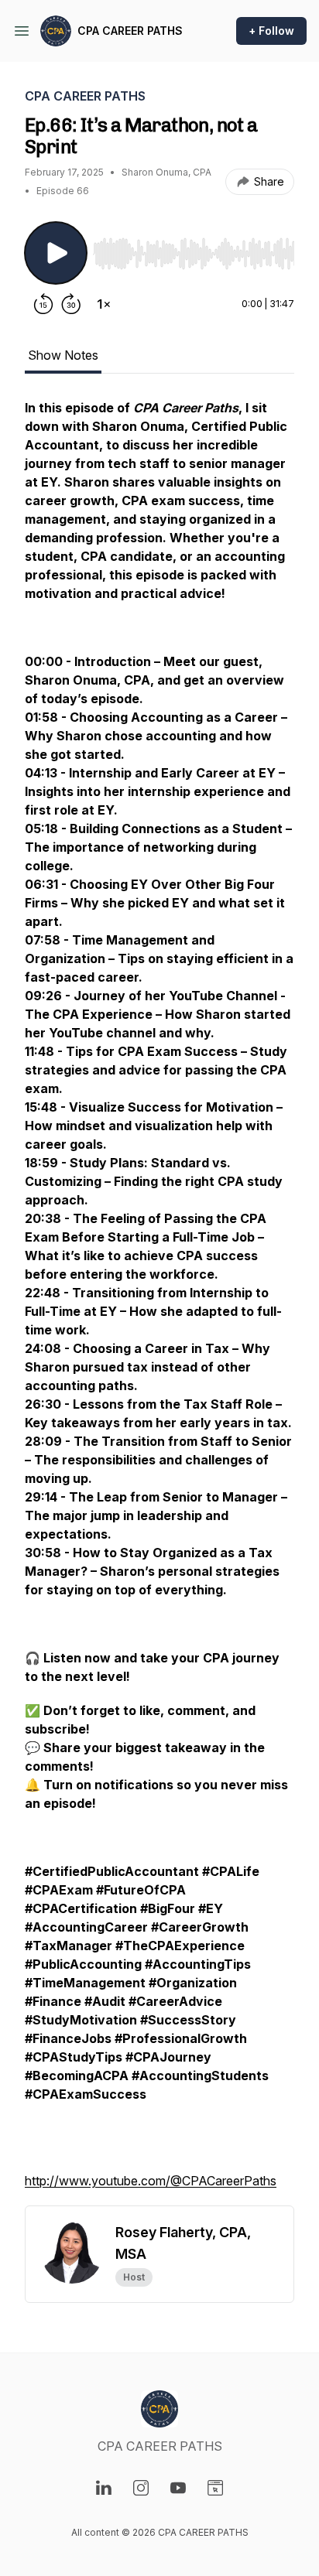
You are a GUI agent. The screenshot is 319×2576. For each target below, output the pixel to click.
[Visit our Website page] (215, 2488)
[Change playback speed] (104, 304)
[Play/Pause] (56, 253)
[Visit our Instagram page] (141, 2488)
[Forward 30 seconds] (71, 304)
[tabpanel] (159, 1302)
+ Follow (271, 31)
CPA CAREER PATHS (130, 31)
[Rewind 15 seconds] (43, 304)
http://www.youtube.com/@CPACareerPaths (151, 2181)
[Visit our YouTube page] (178, 2488)
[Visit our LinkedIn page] (104, 2488)
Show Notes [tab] (63, 355)
